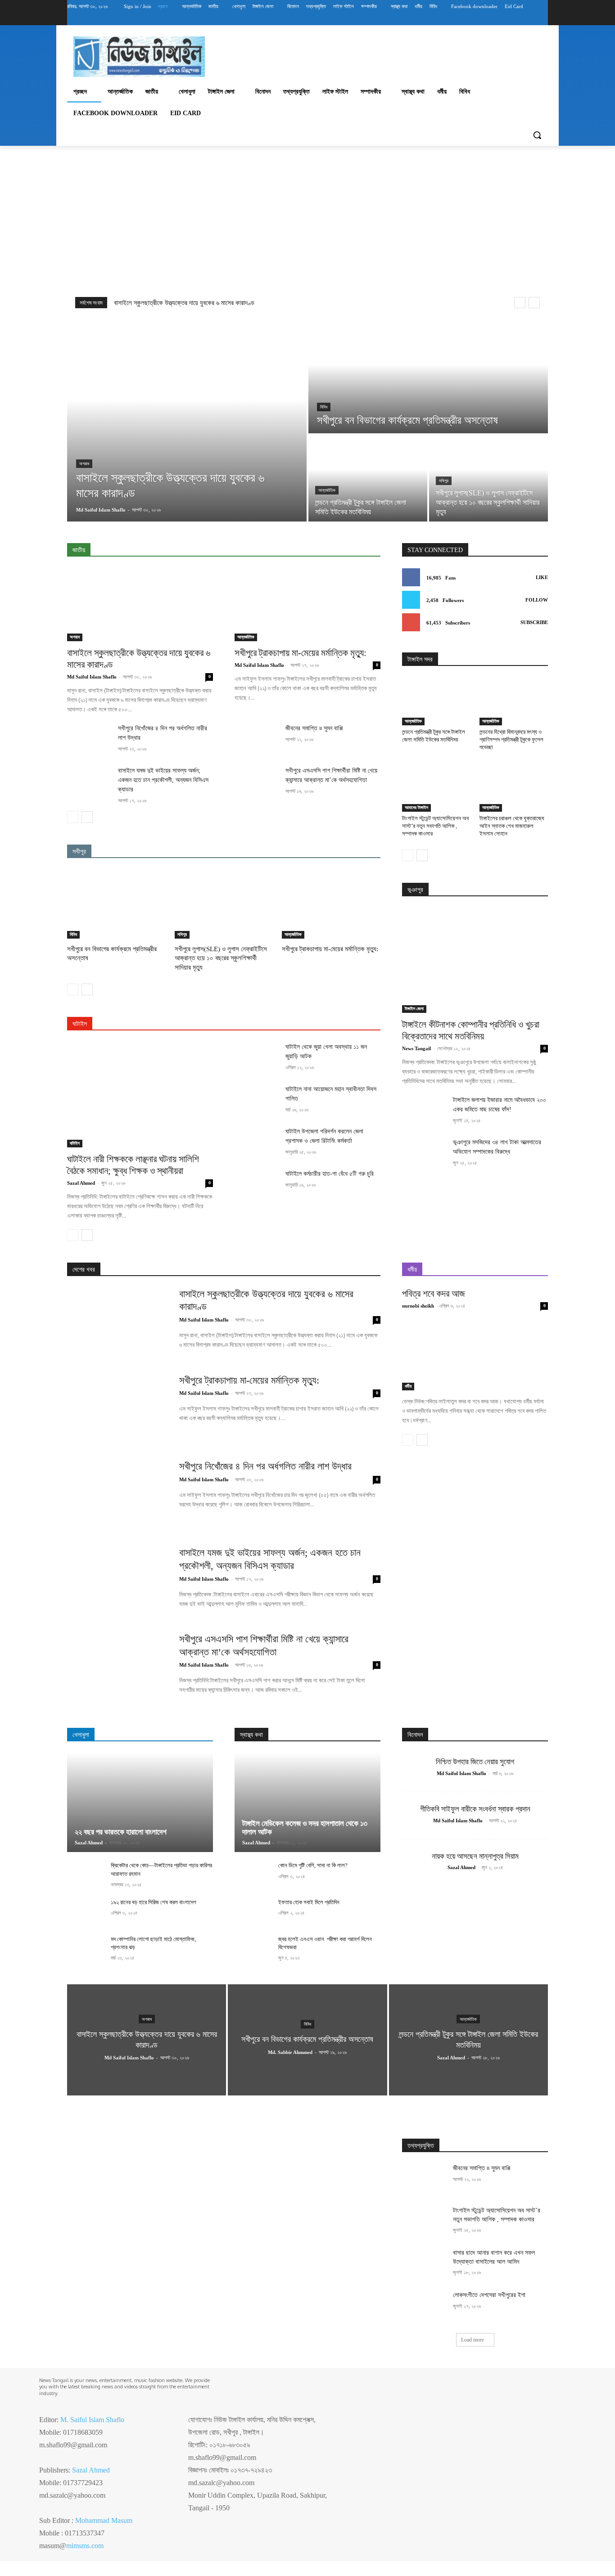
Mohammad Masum (104, 2520)
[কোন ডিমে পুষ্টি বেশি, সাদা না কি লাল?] (253, 1875)
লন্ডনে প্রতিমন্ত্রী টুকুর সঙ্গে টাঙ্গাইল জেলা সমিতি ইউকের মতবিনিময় (434, 736)
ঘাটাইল (75, 1143)
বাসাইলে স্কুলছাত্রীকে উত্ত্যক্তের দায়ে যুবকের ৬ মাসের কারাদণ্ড (184, 303)
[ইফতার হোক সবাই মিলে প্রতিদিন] (253, 1912)
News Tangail (416, 1048)
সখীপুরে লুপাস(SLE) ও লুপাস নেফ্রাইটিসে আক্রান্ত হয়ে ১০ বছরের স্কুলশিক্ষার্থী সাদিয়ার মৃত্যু (221, 958)
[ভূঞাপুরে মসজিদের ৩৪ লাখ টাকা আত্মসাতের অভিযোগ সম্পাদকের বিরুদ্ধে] (424, 1153)
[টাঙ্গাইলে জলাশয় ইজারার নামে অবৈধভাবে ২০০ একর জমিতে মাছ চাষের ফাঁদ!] (424, 1110)
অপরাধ (84, 464)
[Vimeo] (530, 19)
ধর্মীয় (408, 1386)
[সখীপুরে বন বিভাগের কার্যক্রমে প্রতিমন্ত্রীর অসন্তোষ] (428, 376)
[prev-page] (73, 817)
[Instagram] (505, 19)
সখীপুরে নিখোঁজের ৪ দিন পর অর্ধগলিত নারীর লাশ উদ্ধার (265, 1466)
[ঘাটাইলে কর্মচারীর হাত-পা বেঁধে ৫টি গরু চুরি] (256, 1184)
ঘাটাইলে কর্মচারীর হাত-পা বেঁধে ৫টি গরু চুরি (330, 1174)
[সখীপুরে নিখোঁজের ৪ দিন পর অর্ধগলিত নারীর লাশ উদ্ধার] (89, 739)
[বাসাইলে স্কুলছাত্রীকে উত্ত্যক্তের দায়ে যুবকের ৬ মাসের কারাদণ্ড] (187, 420)
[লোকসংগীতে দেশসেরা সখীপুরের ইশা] (424, 2306)
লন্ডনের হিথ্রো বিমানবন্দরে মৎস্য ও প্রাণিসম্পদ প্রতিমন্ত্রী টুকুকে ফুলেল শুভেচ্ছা (511, 740)
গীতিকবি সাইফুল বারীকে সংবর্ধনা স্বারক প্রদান (475, 1809)
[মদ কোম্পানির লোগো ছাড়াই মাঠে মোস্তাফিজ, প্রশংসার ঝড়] (85, 1949)
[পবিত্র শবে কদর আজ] (475, 1354)
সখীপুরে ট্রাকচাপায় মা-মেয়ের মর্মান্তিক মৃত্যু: (301, 653)
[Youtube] (543, 19)
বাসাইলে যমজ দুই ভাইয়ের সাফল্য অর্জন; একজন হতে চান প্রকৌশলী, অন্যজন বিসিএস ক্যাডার (163, 780)
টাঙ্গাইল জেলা (414, 1009)
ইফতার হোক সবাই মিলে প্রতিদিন (309, 1902)
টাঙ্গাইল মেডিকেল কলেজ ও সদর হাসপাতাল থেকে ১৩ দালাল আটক (305, 1828)
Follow (537, 600)
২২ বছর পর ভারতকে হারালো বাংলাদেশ (121, 1832)
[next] (534, 303)
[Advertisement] (307, 219)
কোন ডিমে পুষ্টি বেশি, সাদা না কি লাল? (313, 1865)
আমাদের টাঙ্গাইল (416, 807)
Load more (473, 2340)
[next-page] (87, 817)
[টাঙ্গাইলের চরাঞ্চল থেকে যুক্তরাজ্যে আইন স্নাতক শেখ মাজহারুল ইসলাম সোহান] (514, 788)
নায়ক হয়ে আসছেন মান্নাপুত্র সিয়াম (475, 1856)
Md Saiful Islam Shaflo (92, 677)
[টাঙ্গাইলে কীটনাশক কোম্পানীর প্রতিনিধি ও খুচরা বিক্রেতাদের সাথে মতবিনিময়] (475, 960)
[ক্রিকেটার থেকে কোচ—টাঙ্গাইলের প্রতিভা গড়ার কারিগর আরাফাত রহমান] (85, 1875)
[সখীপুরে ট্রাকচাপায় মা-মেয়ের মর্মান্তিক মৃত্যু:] (307, 605)
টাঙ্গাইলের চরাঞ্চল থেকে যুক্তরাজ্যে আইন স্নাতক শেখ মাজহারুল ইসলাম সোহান (512, 826)
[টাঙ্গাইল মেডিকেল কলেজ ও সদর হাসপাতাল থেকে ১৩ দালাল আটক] (307, 1803)
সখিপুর (444, 481)
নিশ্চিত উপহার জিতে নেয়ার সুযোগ (475, 1762)
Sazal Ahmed (81, 1183)
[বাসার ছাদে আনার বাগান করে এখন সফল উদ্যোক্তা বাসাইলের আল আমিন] (424, 2264)
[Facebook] (493, 19)
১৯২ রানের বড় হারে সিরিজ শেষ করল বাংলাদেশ (154, 1902)
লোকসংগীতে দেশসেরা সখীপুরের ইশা (489, 2295)
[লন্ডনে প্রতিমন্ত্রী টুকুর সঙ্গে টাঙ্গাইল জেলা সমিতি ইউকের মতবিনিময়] (368, 478)
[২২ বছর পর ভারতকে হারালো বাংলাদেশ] (140, 1803)
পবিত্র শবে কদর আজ (434, 1294)
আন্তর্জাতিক (327, 490)
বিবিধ (324, 407)
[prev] (520, 303)
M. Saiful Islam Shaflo (92, 2420)
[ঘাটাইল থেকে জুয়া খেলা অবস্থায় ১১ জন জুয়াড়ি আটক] (256, 1057)
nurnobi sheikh (418, 1306)
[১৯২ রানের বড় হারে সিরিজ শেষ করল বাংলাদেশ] (85, 1912)
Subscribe (534, 622)
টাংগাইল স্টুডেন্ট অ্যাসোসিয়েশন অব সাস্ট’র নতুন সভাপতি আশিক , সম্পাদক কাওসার (435, 826)
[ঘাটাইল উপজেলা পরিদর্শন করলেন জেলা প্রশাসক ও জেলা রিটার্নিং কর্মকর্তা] (256, 1142)
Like (542, 577)
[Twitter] (518, 19)
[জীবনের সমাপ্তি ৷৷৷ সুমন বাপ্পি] (256, 739)
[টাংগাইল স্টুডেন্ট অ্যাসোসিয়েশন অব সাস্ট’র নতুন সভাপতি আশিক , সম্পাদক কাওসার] (436, 788)
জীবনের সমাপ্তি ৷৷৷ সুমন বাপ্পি (314, 728)
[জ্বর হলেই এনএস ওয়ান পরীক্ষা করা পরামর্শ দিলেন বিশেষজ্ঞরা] (253, 1949)
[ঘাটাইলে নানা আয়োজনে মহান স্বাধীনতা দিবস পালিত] (256, 1100)
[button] (537, 135)
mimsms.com (85, 2546)
